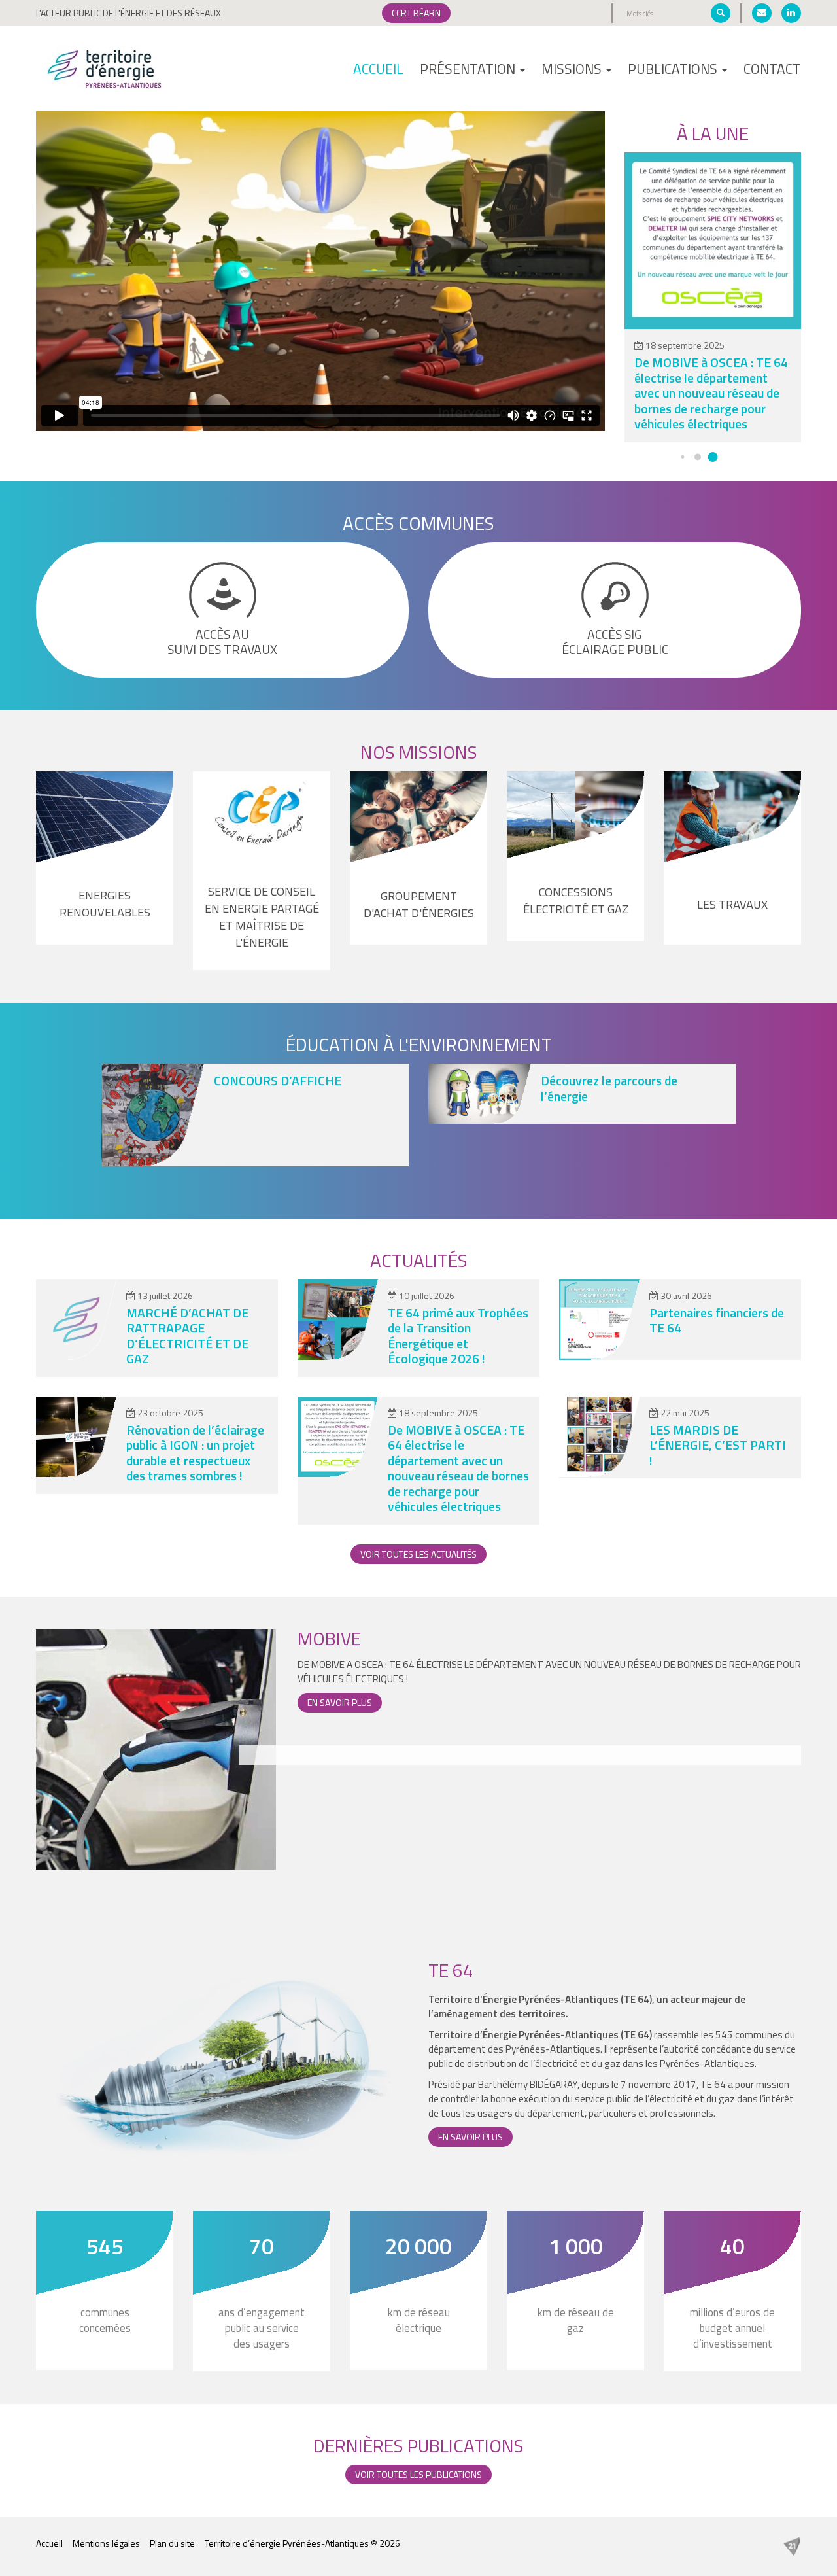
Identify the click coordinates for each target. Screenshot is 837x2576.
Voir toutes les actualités (418, 1554)
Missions (573, 69)
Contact (772, 69)
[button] (683, 457)
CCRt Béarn (416, 13)
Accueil (378, 69)
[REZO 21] (792, 2546)
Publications (674, 69)
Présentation (469, 69)
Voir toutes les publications (418, 2474)
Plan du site (172, 2543)
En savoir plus (340, 1702)
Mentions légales (106, 2543)
